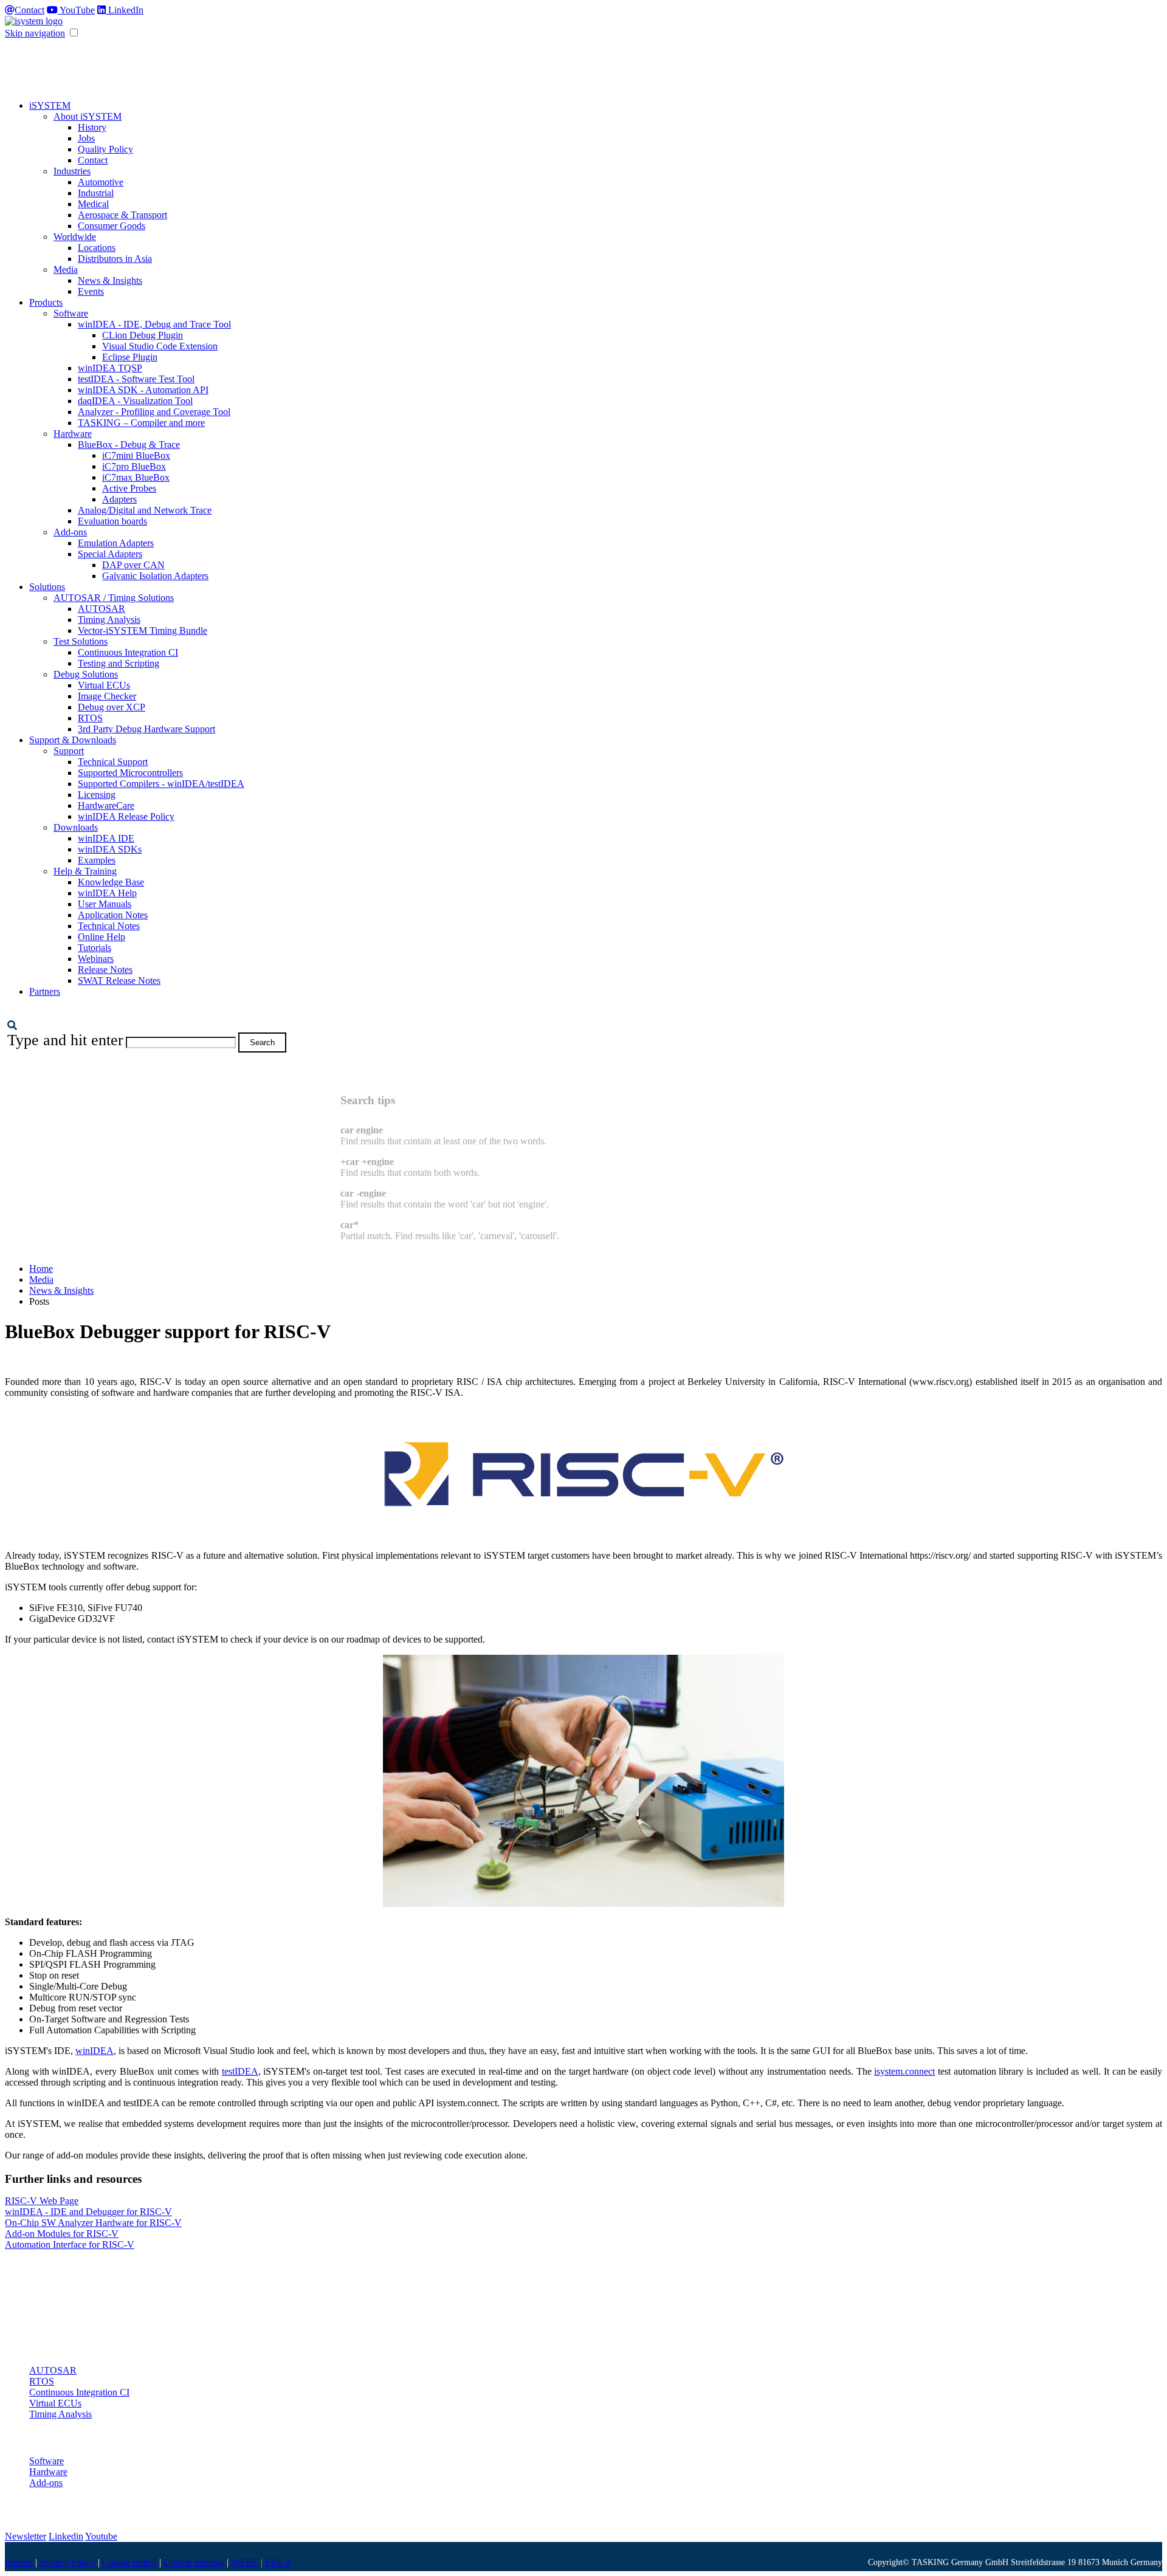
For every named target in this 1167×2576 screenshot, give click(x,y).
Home (41, 1269)
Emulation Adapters (116, 543)
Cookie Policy (129, 2562)
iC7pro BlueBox (134, 466)
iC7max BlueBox (136, 477)
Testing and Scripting (119, 663)
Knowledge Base (111, 882)
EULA (278, 2562)
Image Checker (107, 696)
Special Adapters (110, 554)
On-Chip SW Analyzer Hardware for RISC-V (93, 2223)
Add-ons (70, 532)
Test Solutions (81, 641)
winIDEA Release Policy (126, 816)
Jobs (86, 138)
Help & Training (85, 871)
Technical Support (113, 762)
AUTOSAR (102, 609)
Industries (72, 171)
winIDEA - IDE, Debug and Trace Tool (154, 324)
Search (262, 1042)
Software (71, 313)
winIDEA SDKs (110, 849)
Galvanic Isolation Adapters (155, 576)
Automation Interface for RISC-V (70, 2245)
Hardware (73, 434)
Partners (45, 991)
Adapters (119, 499)
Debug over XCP (112, 707)
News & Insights (110, 280)
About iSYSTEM (88, 116)
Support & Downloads (73, 740)
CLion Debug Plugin (143, 335)
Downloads (76, 827)
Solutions (47, 587)
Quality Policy (105, 149)
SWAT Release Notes (119, 981)
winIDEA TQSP (110, 368)
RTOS (90, 718)
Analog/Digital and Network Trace (145, 510)
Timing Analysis (109, 620)
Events (91, 291)
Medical (93, 204)
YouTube (76, 10)
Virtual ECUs (104, 685)
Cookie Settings (194, 2562)
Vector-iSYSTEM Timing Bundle (143, 630)
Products (46, 302)
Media (66, 270)
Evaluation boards (112, 521)
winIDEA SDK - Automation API (143, 390)
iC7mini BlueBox (136, 455)
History (92, 127)
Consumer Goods (112, 226)
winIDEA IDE (106, 838)
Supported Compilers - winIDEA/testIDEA (161, 784)
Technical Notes (109, 926)
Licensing (97, 795)
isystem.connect (904, 2071)
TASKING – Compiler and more (141, 423)
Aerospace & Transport (122, 215)
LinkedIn (125, 10)
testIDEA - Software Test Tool (136, 379)
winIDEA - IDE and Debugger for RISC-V (88, 2212)
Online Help (102, 937)
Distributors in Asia (115, 259)
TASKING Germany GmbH (960, 2562)
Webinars (96, 959)
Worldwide (75, 237)
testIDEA (240, 2071)
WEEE (245, 2562)
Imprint (19, 2562)
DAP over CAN (133, 565)
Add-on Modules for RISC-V (62, 2234)
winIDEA (95, 2051)
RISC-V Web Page (42, 2201)
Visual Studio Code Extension (160, 346)
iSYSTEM (50, 105)
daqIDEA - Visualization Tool (135, 401)
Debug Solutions (86, 674)
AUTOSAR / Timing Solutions (114, 598)
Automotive (101, 182)
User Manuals (105, 904)
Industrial (96, 193)
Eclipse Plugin (130, 357)
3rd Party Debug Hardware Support (146, 729)
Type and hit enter (65, 1040)
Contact (29, 10)
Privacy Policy (67, 2562)
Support (69, 751)
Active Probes (129, 488)
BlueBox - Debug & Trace (129, 445)
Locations (97, 248)
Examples (97, 860)
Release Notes (105, 970)
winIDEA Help (107, 893)
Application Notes (113, 915)
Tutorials (95, 948)
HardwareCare (106, 805)
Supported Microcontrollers (130, 773)
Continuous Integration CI (128, 652)
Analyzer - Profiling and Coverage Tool (154, 412)
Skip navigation (35, 33)
